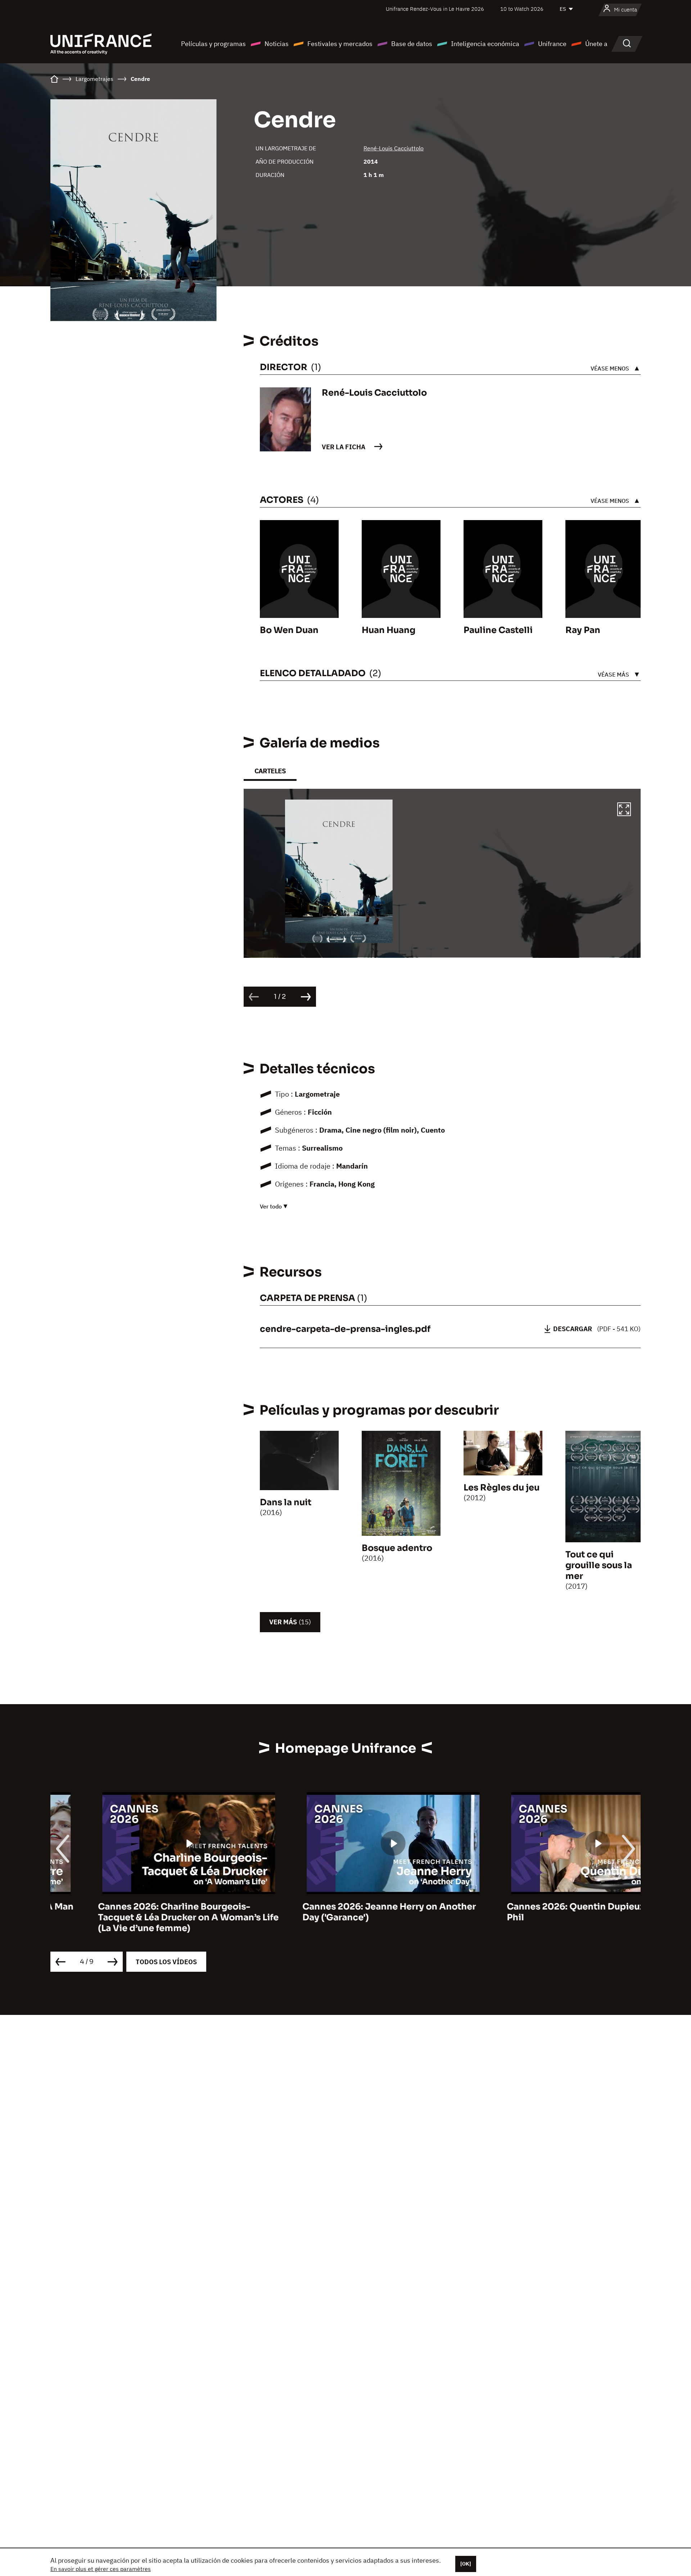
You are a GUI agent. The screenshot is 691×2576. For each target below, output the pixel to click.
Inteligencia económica (485, 44)
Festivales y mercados (340, 44)
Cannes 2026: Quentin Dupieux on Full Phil (544, 1912)
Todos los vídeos (166, 1962)
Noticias (277, 44)
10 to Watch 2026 (522, 9)
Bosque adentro (397, 1548)
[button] (624, 810)
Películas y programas (213, 44)
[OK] (466, 2564)
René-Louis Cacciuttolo (394, 148)
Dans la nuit (286, 1502)
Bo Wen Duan (289, 630)
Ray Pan (583, 630)
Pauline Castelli (498, 630)
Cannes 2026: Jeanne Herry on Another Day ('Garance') (342, 1912)
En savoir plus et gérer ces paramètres (101, 2569)
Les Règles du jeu (502, 1488)
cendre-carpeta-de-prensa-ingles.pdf (345, 1329)
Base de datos (412, 44)
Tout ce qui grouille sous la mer (599, 1565)
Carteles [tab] (270, 771)
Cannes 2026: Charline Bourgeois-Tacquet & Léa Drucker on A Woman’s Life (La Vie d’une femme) (141, 1917)
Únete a (596, 44)
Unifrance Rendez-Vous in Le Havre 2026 (435, 9)
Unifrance (552, 44)
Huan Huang (389, 630)
